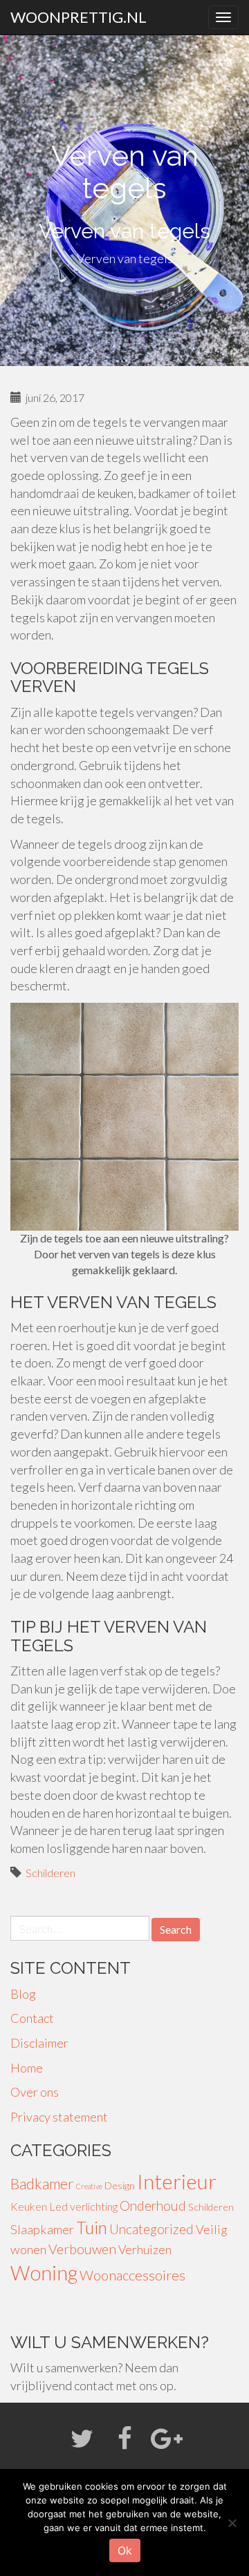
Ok (125, 2550)
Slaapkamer (42, 2229)
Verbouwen (82, 2249)
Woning (44, 2273)
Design (120, 2185)
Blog (23, 1994)
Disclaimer (39, 2043)
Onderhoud (153, 2205)
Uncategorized (151, 2229)
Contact (32, 2018)
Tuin (92, 2228)
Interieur (177, 2181)
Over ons (35, 2092)
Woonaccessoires (132, 2275)
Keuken (29, 2206)
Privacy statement (59, 2117)
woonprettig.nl (79, 17)
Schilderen (50, 1873)
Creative (89, 2186)
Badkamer (42, 2184)
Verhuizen (145, 2250)
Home (27, 2068)
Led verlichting (83, 2206)
